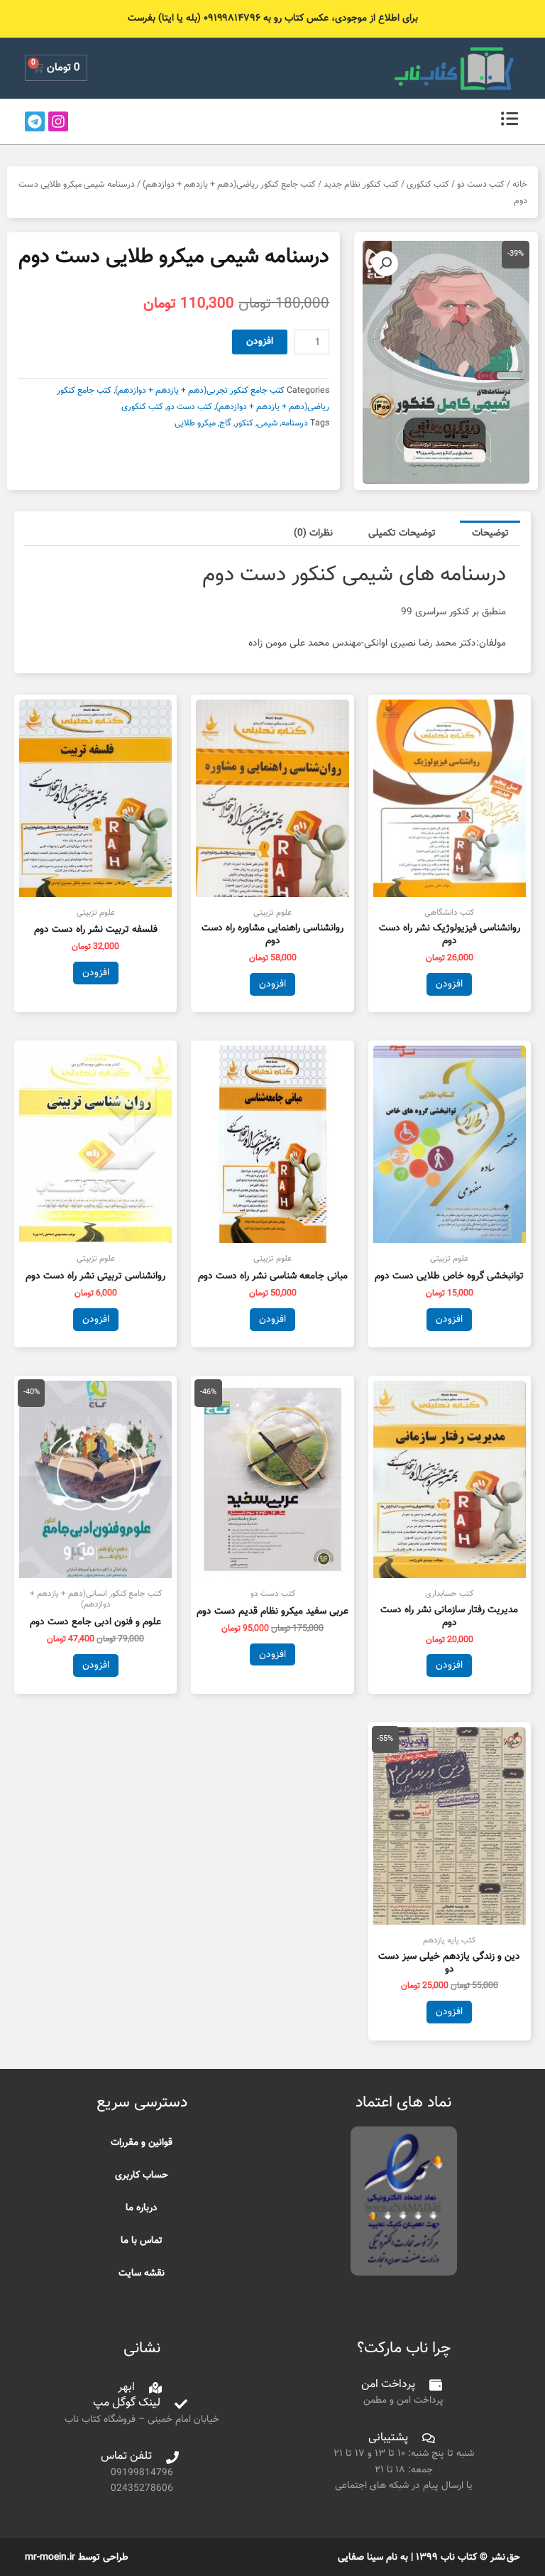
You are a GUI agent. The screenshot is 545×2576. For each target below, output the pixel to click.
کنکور (244, 423)
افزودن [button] (449, 984)
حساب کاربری (142, 2175)
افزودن (260, 341)
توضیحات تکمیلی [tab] (402, 533)
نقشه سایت (142, 2273)
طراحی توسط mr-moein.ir (77, 2557)
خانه (520, 185)
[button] (385, 263)
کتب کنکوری (428, 185)
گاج (225, 423)
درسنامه (294, 423)
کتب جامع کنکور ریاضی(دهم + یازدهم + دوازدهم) (229, 185)
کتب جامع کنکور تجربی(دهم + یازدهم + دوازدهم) (200, 391)
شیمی (267, 423)
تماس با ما (142, 2240)
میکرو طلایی (195, 423)
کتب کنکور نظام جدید (361, 185)
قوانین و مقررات (142, 2142)
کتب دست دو (481, 185)
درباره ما (142, 2208)
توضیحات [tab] (490, 533)
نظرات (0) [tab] (313, 533)
